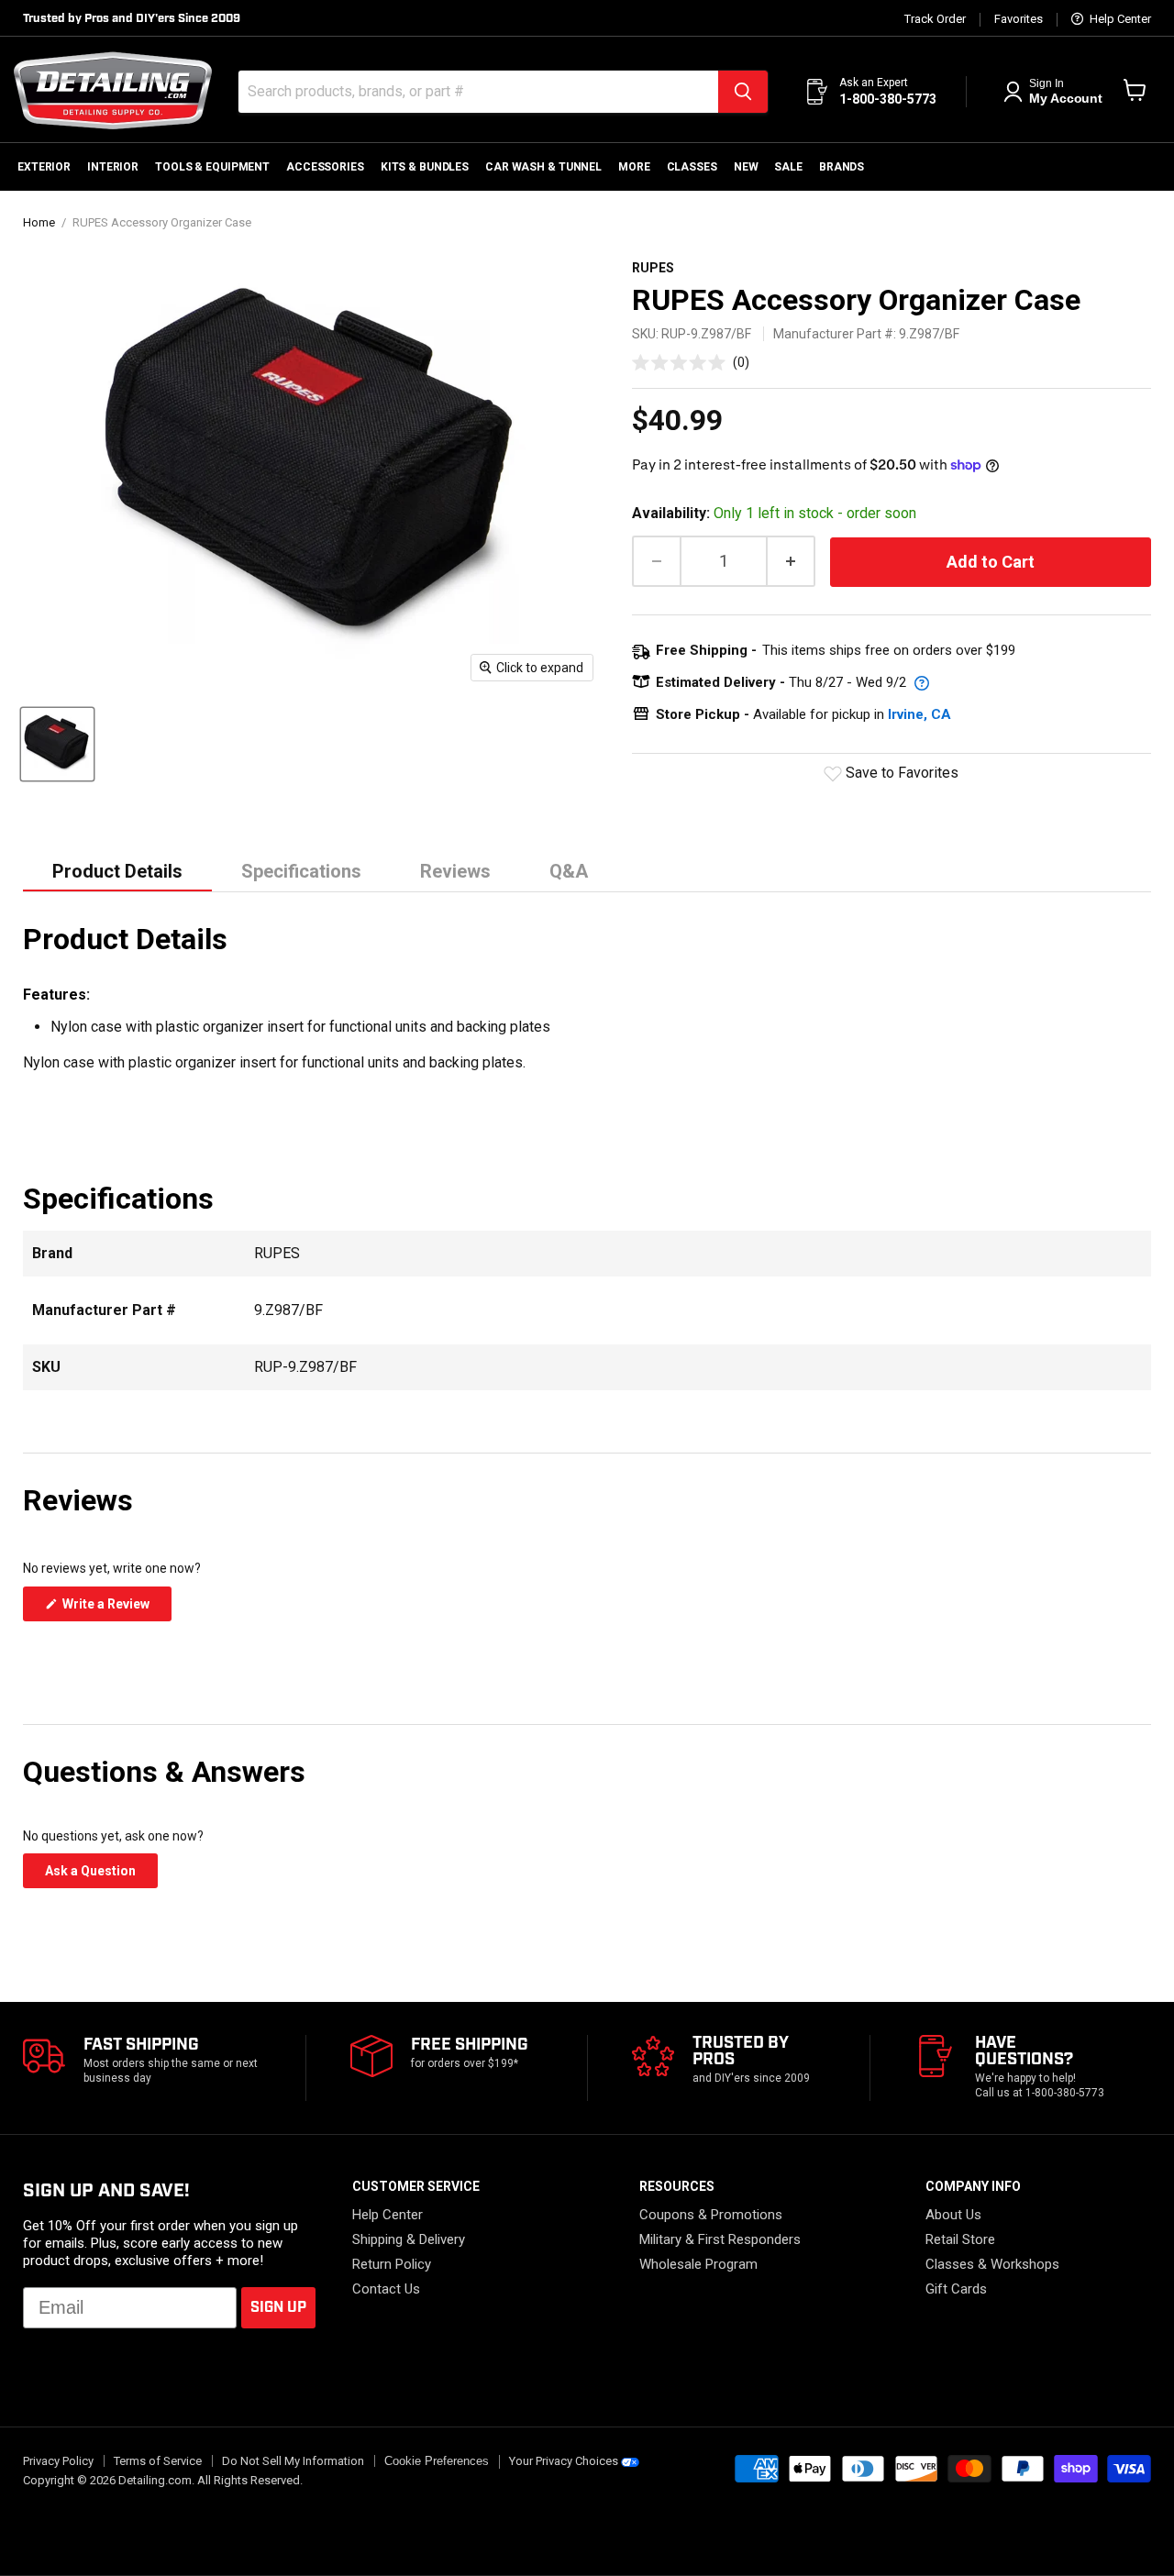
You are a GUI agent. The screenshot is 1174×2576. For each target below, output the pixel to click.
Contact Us (386, 2289)
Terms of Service (158, 2461)
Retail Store (960, 2239)
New (746, 167)
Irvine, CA (919, 714)
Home (39, 223)
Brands (842, 167)
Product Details (117, 871)
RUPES (653, 268)
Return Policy (392, 2264)
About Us (953, 2215)
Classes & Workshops (992, 2264)
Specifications (301, 871)
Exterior (44, 167)
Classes (692, 167)
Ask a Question (101, 1875)
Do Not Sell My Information (293, 2461)
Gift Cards (956, 2289)
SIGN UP (278, 2308)
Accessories (325, 167)
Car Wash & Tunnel (543, 167)
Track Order (935, 19)
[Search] (743, 92)
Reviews (455, 871)
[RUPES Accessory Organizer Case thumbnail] (57, 744)
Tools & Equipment (212, 167)
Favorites (1019, 19)
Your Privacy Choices (564, 2461)
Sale (788, 167)
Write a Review (116, 1609)
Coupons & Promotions (711, 2215)
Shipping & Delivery (409, 2239)
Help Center (1119, 19)
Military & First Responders (720, 2239)
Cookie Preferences (437, 2461)
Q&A (569, 871)
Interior (113, 167)
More (634, 167)
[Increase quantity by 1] (792, 562)
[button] (691, 362)
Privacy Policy (58, 2461)
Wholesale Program (698, 2264)
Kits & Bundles (425, 167)
